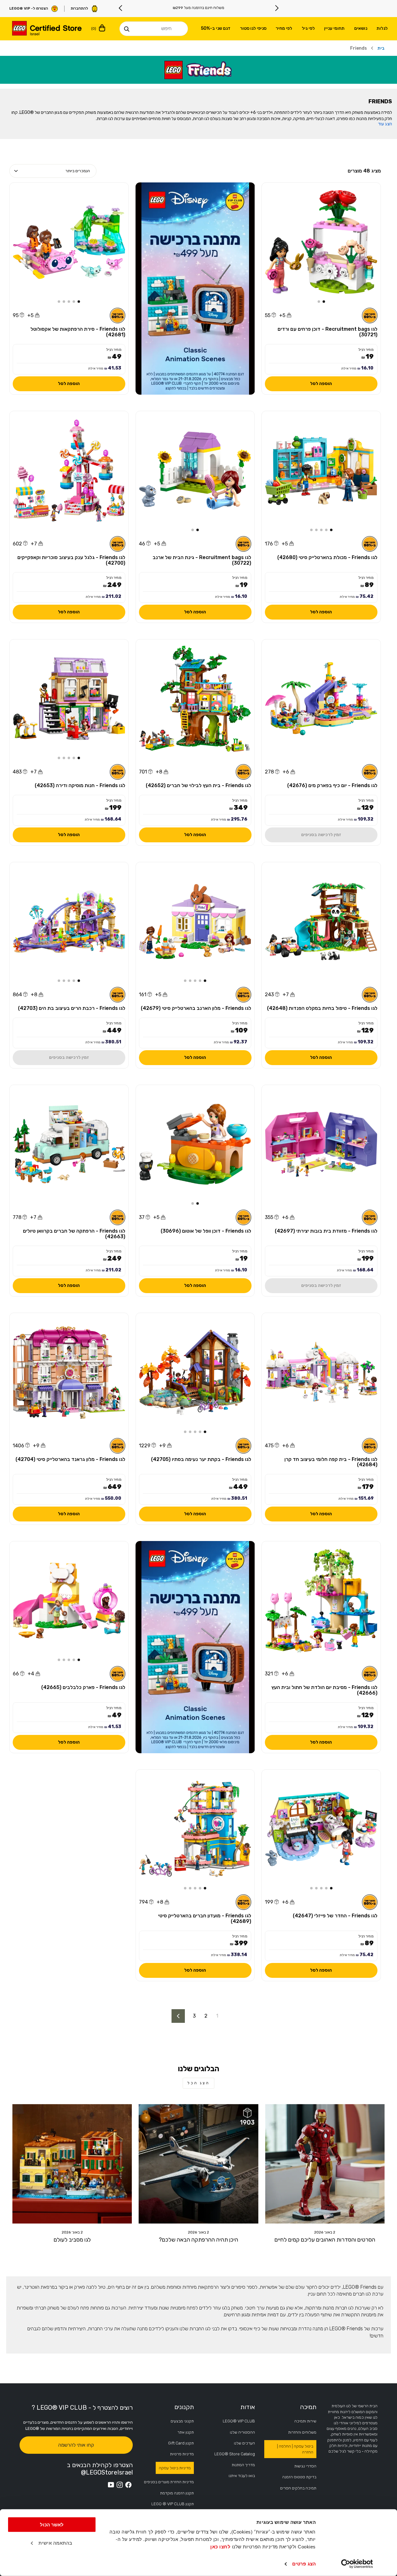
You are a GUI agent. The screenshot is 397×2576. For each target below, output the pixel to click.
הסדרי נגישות (305, 2466)
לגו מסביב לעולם (72, 2240)
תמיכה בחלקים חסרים (298, 2488)
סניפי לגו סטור (253, 28)
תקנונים (184, 2407)
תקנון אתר (186, 2432)
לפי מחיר (284, 28)
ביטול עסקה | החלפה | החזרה (295, 2449)
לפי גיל (308, 28)
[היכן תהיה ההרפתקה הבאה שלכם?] (198, 2164)
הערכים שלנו (244, 2443)
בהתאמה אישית (55, 2543)
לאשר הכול (52, 2525)
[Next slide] (121, 8)
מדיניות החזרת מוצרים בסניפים (169, 2482)
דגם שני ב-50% (216, 28)
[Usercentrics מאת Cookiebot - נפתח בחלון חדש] (357, 2564)
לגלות (382, 28)
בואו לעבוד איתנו (242, 2476)
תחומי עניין (334, 28)
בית (381, 48)
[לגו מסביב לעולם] (72, 2164)
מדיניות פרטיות (182, 2454)
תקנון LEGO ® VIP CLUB (173, 2504)
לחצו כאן (220, 2547)
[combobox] (154, 29)
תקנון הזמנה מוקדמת (177, 2493)
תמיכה (308, 2407)
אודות (248, 2407)
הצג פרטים (304, 2564)
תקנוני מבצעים (182, 2421)
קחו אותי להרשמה (76, 2445)
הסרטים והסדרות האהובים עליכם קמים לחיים (325, 2240)
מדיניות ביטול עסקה (175, 2468)
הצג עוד (385, 124)
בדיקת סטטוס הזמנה (299, 2477)
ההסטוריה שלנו (242, 2432)
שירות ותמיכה (305, 2421)
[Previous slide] (277, 8)
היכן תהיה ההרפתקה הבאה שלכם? (198, 2240)
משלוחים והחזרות (302, 2432)
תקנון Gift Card (181, 2443)
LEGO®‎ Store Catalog (235, 2454)
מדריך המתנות (243, 2465)
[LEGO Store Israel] (47, 29)
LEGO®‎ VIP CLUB (239, 2421)
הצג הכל (198, 2083)
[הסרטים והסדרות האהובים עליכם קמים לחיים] (325, 2164)
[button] (324, 302)
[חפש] (127, 29)
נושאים (361, 28)
